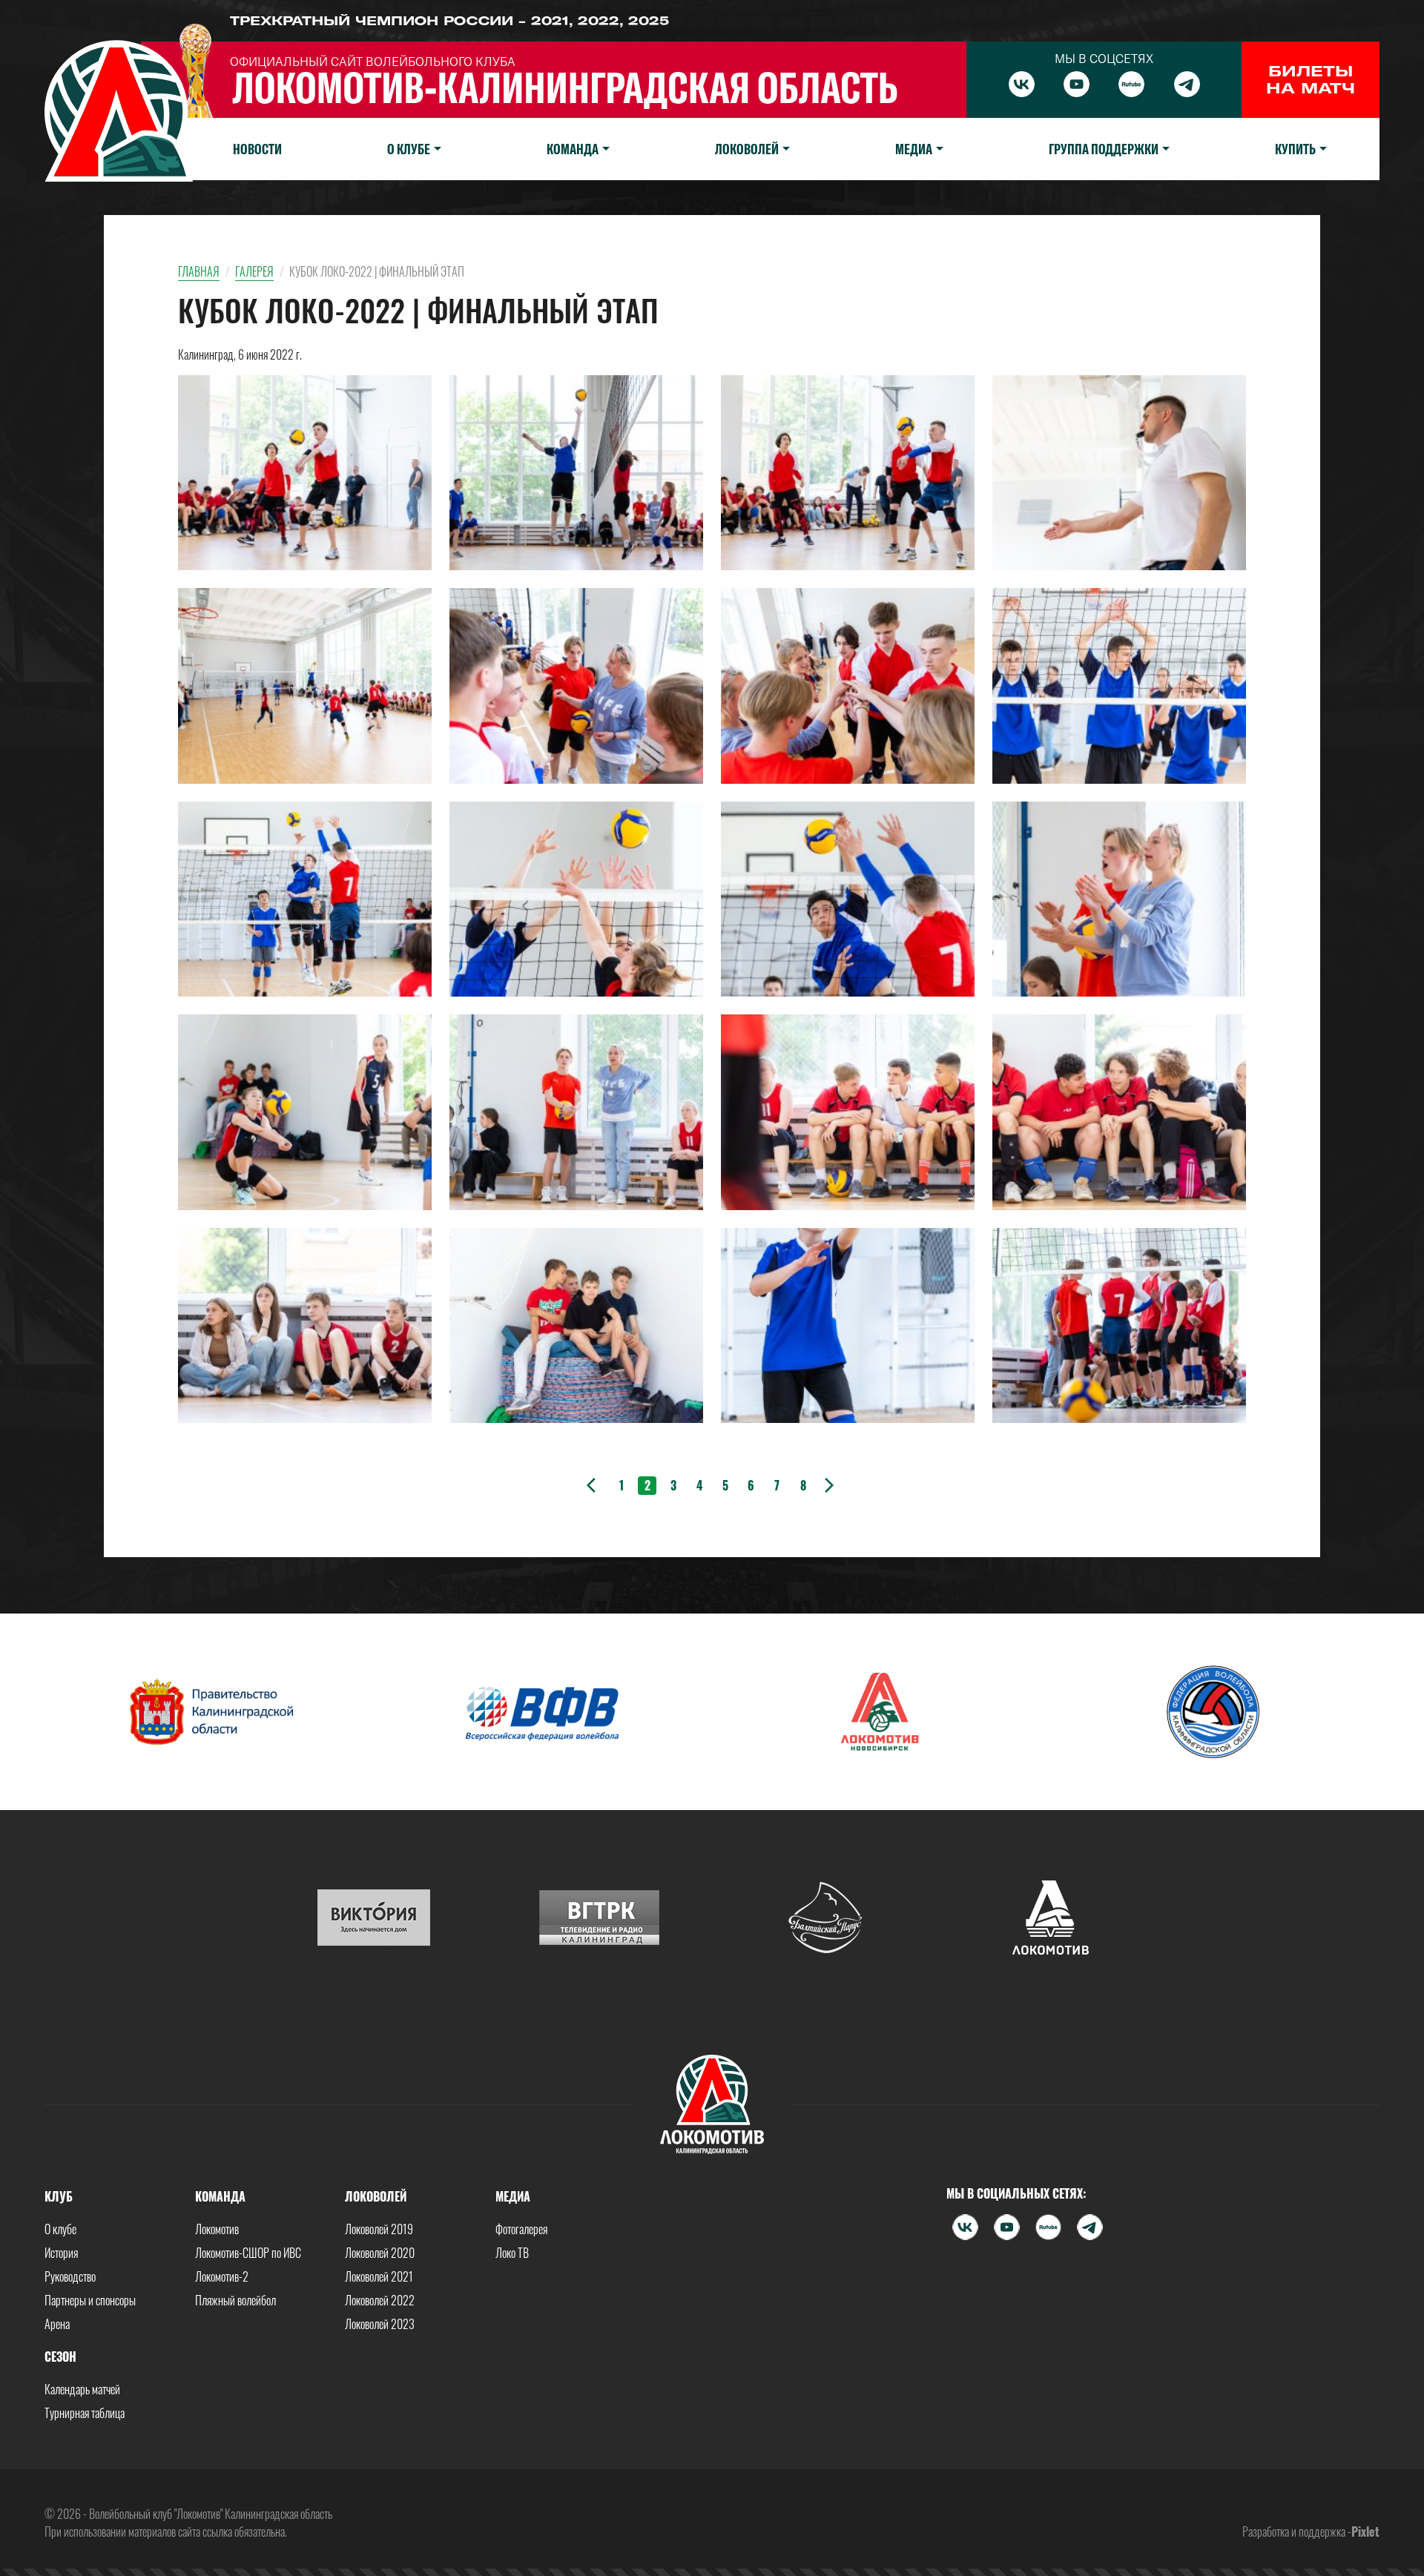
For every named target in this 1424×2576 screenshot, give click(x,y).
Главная (199, 271)
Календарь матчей (82, 2389)
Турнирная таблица (85, 2413)
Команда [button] (573, 149)
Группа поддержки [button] (1104, 149)
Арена (57, 2324)
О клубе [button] (409, 149)
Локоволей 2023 (380, 2324)
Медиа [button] (914, 149)
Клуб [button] (59, 2196)
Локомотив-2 (222, 2276)
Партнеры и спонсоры (90, 2300)
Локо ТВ (512, 2253)
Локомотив (217, 2229)
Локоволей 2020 (380, 2253)
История (61, 2253)
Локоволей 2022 (380, 2300)
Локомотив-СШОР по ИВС (248, 2253)
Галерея (254, 271)
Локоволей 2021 (379, 2276)
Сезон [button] (60, 2357)
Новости (257, 149)
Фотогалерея (521, 2229)
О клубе (60, 2229)
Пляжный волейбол (235, 2300)
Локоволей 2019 (379, 2229)
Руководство (70, 2276)
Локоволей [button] (747, 149)
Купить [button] (1295, 149)
